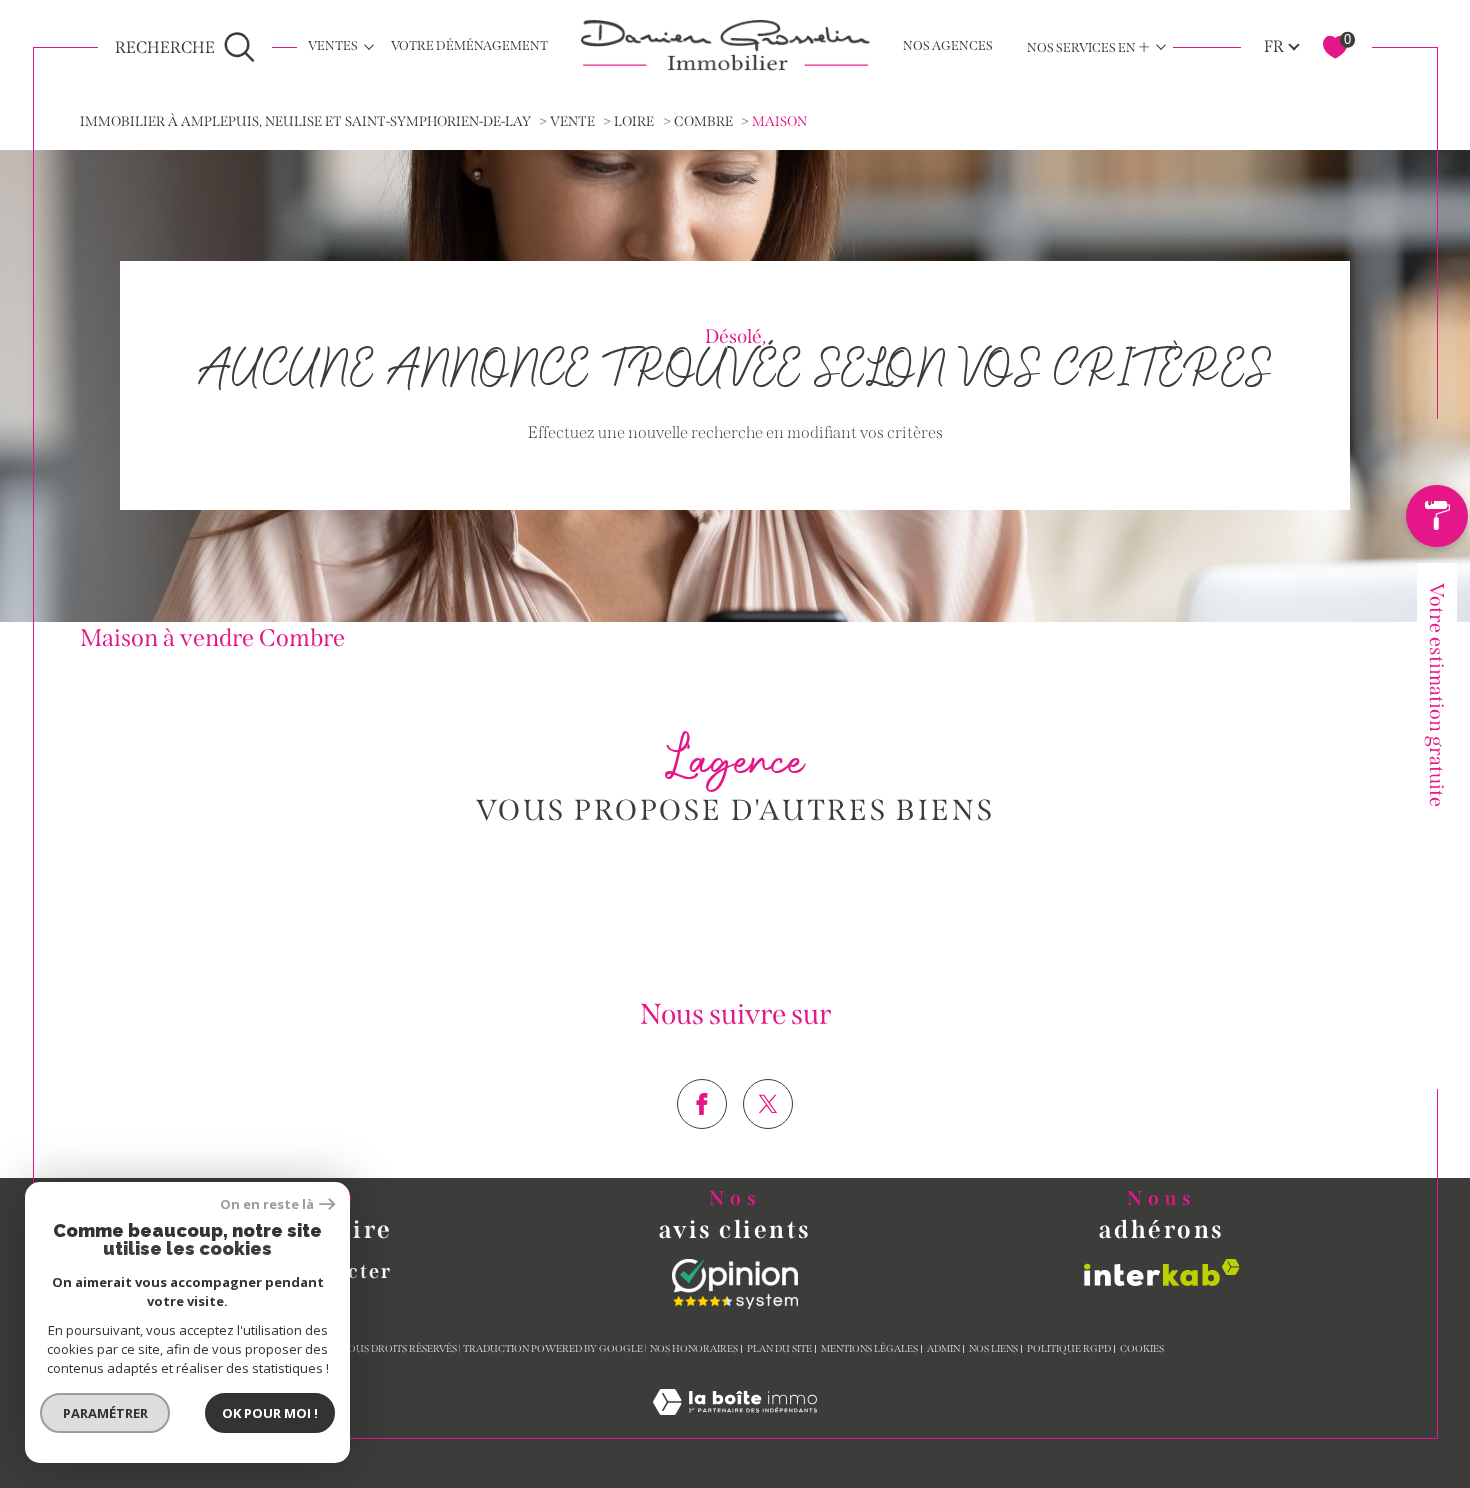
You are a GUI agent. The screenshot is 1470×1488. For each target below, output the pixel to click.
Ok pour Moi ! (270, 1413)
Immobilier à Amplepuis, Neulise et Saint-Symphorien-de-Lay (305, 121)
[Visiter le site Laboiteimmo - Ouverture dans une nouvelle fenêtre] (735, 1425)
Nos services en (1088, 46)
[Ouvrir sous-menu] (369, 45)
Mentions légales (869, 1349)
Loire (634, 121)
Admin (943, 1349)
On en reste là (267, 1204)
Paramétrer (105, 1413)
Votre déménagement (469, 45)
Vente (572, 121)
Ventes (333, 45)
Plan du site (779, 1349)
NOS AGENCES (948, 45)
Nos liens (993, 1349)
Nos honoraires (694, 1349)
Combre (703, 121)
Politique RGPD (1069, 1349)
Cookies (1142, 1349)
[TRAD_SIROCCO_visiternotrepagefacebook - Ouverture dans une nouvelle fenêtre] (702, 1104)
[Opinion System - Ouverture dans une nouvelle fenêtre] (735, 1284)
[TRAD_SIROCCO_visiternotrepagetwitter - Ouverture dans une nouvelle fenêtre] (768, 1104)
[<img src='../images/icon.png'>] (1437, 521)
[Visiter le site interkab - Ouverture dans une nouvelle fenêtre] (1162, 1272)
